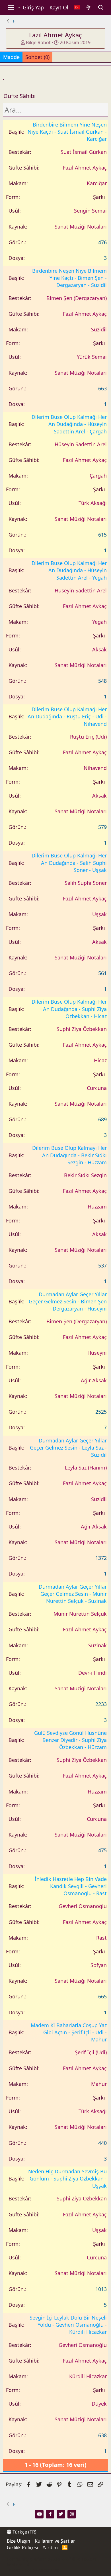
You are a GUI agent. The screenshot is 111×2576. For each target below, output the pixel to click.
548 (102, 681)
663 (102, 388)
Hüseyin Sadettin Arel (81, 444)
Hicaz (100, 1060)
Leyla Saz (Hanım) (86, 1468)
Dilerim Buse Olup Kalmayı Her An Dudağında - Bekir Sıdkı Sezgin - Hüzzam (69, 1155)
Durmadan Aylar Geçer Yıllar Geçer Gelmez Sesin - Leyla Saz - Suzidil (68, 1448)
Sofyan (99, 1965)
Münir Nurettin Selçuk (80, 1614)
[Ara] (101, 8)
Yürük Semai (92, 357)
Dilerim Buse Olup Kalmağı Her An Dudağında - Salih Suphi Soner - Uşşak (69, 863)
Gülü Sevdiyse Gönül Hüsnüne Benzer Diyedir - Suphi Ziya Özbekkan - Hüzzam (70, 1740)
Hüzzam (97, 1207)
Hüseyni (97, 1353)
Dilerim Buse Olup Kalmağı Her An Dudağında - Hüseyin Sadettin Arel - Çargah (69, 424)
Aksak (99, 649)
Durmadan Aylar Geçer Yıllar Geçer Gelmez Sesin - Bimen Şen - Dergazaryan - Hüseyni (68, 1301)
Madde (11, 57)
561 (102, 973)
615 (102, 535)
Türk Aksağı (93, 503)
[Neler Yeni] (89, 8)
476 (102, 242)
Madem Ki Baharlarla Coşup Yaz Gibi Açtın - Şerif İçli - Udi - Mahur (69, 2032)
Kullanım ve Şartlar (55, 2541)
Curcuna (97, 1088)
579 (102, 827)
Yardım (50, 2548)
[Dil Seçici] (77, 8)
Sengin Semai (90, 211)
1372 (101, 1558)
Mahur (99, 2084)
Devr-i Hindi (92, 1673)
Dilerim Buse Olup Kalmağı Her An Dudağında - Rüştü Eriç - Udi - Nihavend (67, 716)
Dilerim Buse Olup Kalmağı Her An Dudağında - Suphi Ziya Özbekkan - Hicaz (69, 1009)
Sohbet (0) (37, 57)
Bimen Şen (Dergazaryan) (77, 298)
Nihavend (95, 768)
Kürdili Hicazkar (88, 2376)
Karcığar (97, 183)
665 (102, 1996)
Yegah (99, 622)
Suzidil (99, 329)
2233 (101, 1704)
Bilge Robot (38, 42)
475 (102, 1850)
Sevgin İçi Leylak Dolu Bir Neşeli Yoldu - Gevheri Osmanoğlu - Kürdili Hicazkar (68, 2325)
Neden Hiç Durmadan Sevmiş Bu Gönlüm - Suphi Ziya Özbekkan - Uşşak (67, 2178)
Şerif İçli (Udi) (91, 2052)
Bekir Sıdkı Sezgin (85, 1175)
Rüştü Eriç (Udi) (88, 737)
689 (102, 1119)
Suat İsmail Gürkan (84, 152)
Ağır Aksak (94, 1380)
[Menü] (11, 7)
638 (102, 2435)
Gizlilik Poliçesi (22, 2548)
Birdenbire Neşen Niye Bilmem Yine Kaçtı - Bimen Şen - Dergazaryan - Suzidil (69, 278)
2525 (101, 1412)
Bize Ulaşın (18, 2541)
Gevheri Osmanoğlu (83, 1906)
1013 (101, 2289)
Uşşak (99, 914)
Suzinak (97, 1645)
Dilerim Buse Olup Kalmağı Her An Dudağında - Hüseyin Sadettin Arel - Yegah (69, 570)
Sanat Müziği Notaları (81, 227)
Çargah (98, 476)
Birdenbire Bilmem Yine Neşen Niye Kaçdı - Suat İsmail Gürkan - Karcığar (67, 132)
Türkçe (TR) (24, 2532)
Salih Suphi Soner (86, 883)
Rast (101, 1938)
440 (102, 2143)
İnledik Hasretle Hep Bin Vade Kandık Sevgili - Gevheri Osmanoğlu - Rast (71, 1886)
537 (102, 1265)
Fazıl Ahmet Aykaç (85, 168)
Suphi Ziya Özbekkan (82, 1029)
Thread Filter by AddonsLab (33, 2570)
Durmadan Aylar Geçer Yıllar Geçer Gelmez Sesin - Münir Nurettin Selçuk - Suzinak (73, 1594)
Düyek (99, 2404)
